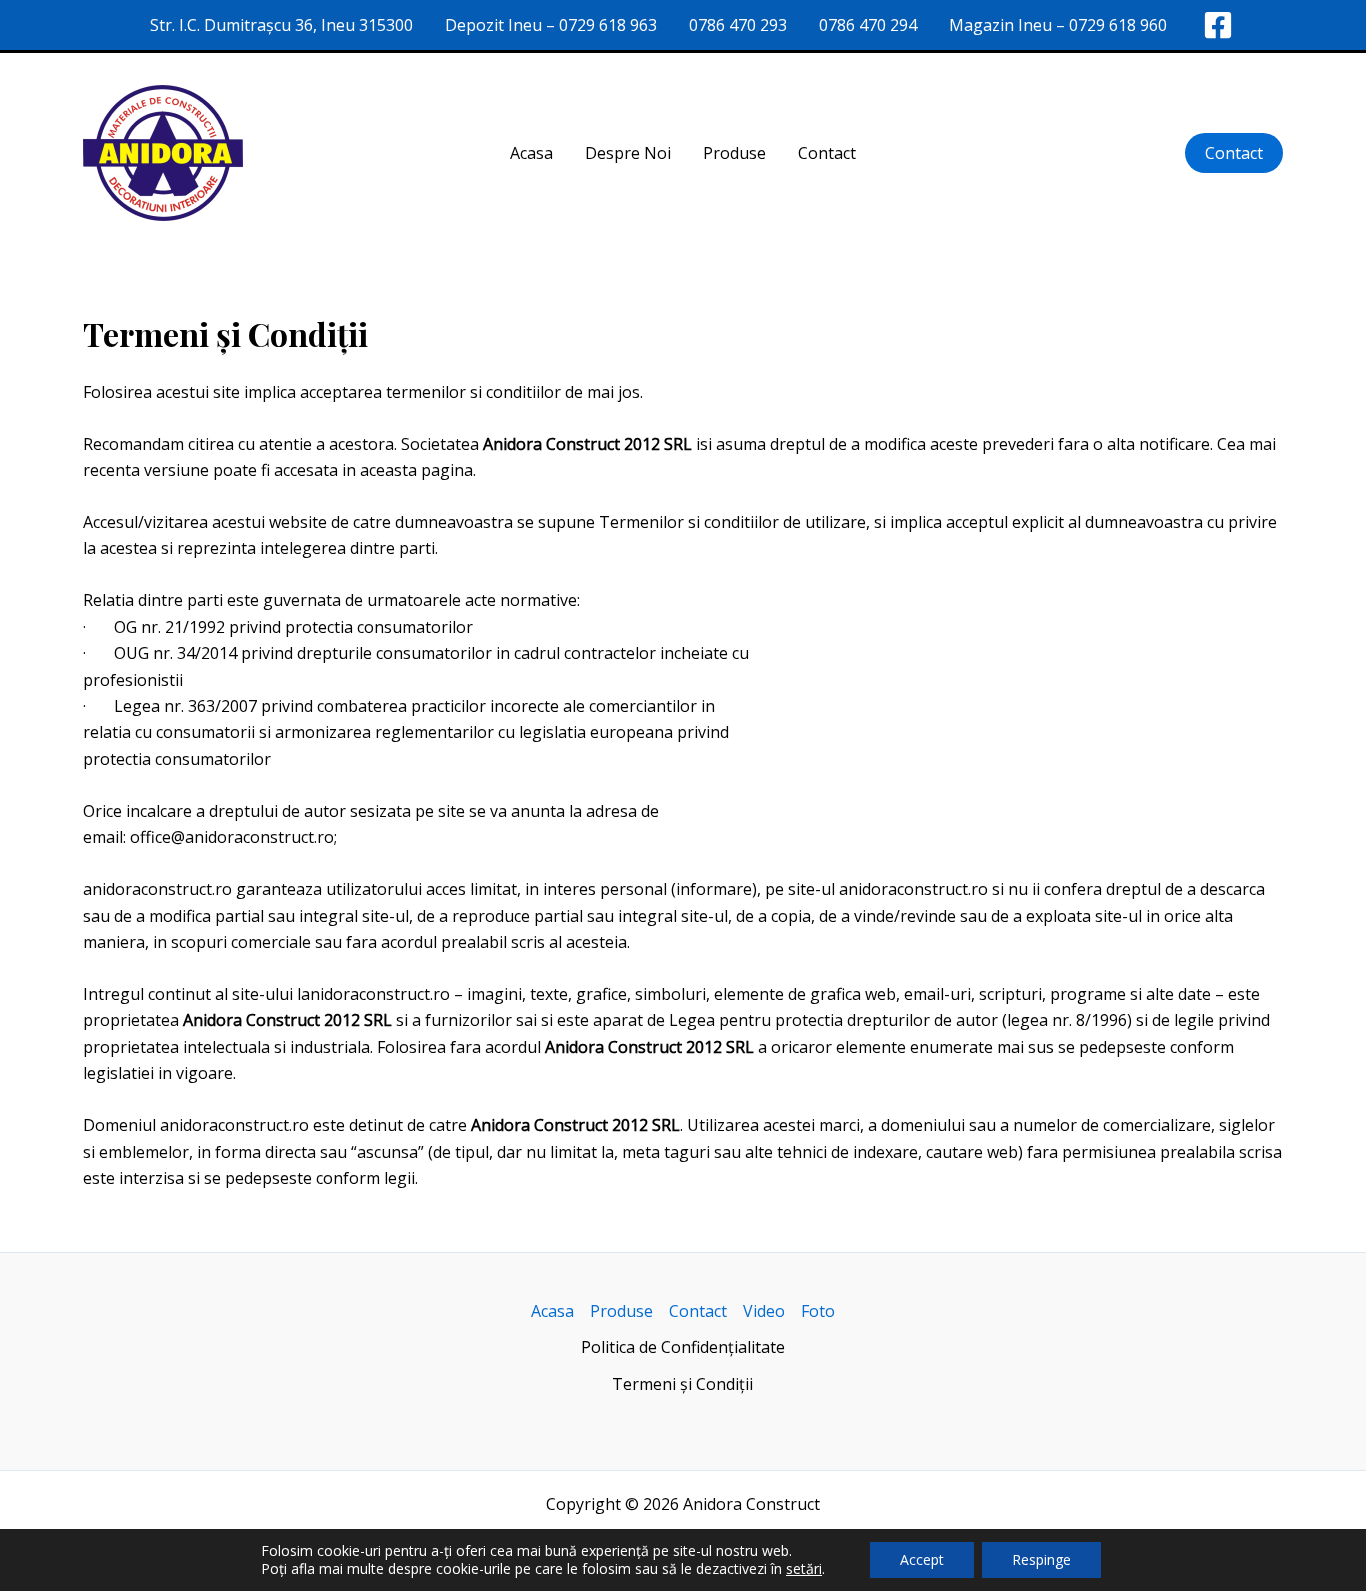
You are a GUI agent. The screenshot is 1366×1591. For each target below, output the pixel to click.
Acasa (531, 153)
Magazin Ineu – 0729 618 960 (1058, 25)
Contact (827, 153)
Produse (734, 153)
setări (804, 1569)
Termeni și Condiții (682, 1384)
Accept (922, 1559)
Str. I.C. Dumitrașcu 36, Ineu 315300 (281, 25)
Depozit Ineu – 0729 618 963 (551, 25)
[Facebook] (1218, 25)
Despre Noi (628, 153)
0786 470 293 (738, 25)
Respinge (1041, 1559)
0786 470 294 (868, 25)
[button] (1234, 153)
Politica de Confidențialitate (683, 1347)
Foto (818, 1311)
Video (764, 1311)
